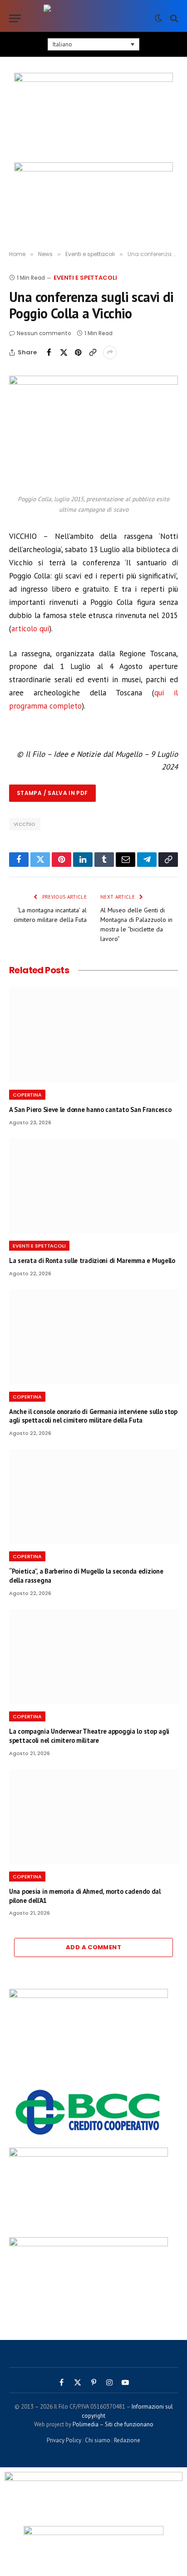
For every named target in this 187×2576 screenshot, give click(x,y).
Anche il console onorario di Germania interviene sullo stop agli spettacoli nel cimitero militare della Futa (93, 1416)
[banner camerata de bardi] (93, 196)
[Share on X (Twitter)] (64, 352)
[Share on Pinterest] (78, 352)
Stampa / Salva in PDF (52, 793)
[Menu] (15, 18)
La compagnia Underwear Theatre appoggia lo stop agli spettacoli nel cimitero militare (89, 1736)
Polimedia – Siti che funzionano (113, 2424)
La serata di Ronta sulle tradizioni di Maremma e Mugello (92, 1260)
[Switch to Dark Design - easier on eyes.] (158, 18)
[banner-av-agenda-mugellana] (89, 1996)
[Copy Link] (93, 352)
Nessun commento (44, 333)
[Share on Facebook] (49, 352)
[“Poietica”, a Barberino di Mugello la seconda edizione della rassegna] (93, 1497)
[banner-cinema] (93, 115)
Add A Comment (93, 1947)
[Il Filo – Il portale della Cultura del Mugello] (93, 18)
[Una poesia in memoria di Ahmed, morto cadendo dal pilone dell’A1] (93, 1817)
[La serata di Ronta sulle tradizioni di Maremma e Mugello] (93, 1186)
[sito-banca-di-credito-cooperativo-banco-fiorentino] (89, 2137)
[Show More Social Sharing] (110, 352)
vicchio (25, 824)
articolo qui (30, 629)
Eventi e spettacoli (85, 278)
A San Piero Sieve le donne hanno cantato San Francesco (90, 1109)
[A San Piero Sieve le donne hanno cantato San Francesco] (93, 1035)
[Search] (173, 18)
